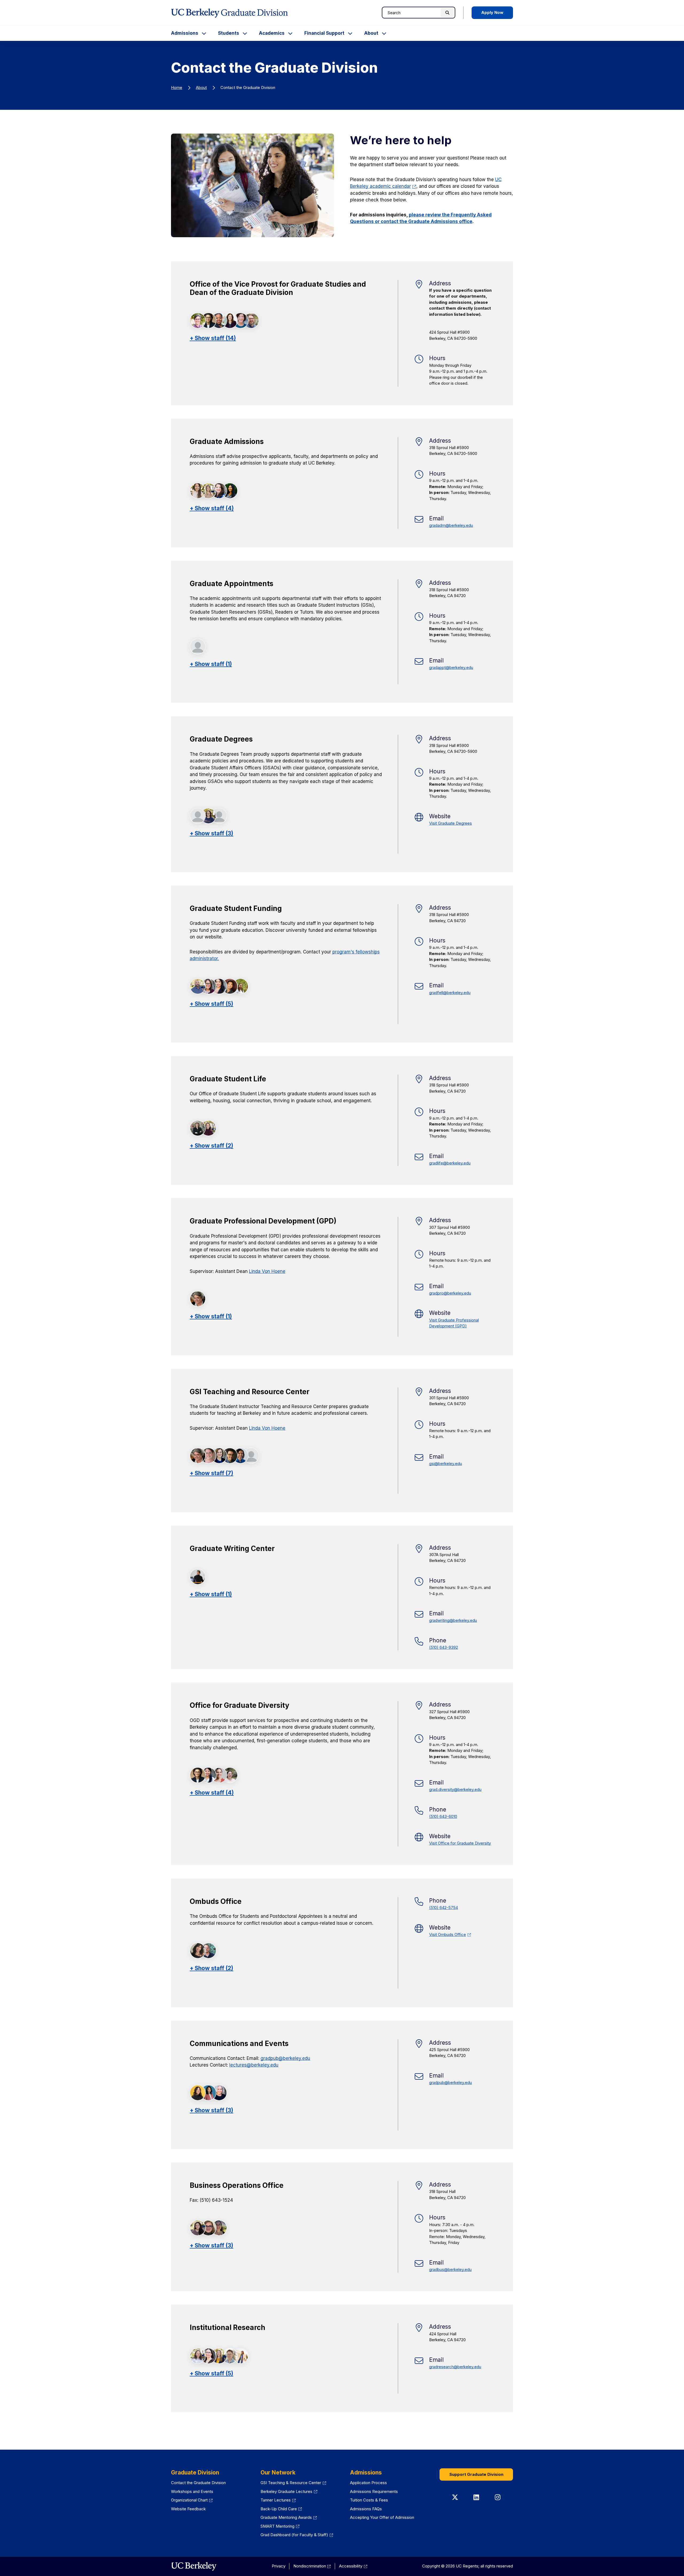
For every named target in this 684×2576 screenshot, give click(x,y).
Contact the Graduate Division (198, 2483)
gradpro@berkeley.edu (450, 1293)
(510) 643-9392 (444, 1647)
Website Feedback (188, 2509)
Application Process (368, 2483)
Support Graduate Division (476, 2474)
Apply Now (492, 12)
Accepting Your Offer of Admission (382, 2517)
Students (229, 33)
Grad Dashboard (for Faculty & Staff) (297, 2535)
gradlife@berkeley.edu (450, 1163)
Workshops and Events (192, 2491)
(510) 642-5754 (444, 1907)
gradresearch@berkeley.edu (455, 2367)
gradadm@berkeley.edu (451, 525)
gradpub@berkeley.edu (285, 2058)
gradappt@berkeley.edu (451, 667)
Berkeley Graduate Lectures (289, 2491)
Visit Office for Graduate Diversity (460, 1843)
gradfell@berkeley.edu (450, 993)
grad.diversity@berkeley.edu (455, 1789)
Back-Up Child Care (281, 2509)
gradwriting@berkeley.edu (453, 1620)
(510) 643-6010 (443, 1816)
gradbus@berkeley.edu (450, 2269)
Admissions (185, 33)
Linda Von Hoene (267, 1271)
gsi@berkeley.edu (446, 1464)
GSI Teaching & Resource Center (293, 2483)
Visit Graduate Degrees (450, 823)
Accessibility (353, 2566)
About (371, 33)
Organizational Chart (192, 2500)
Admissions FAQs (366, 2509)
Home (177, 87)
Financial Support (324, 33)
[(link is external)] (194, 2566)
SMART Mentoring (280, 2526)
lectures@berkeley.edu (254, 2065)
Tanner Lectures (278, 2500)
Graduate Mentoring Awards (289, 2517)
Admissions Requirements (374, 2491)
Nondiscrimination (312, 2566)
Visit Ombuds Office (450, 1934)
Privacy (279, 2566)
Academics (272, 33)
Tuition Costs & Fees (369, 2500)
